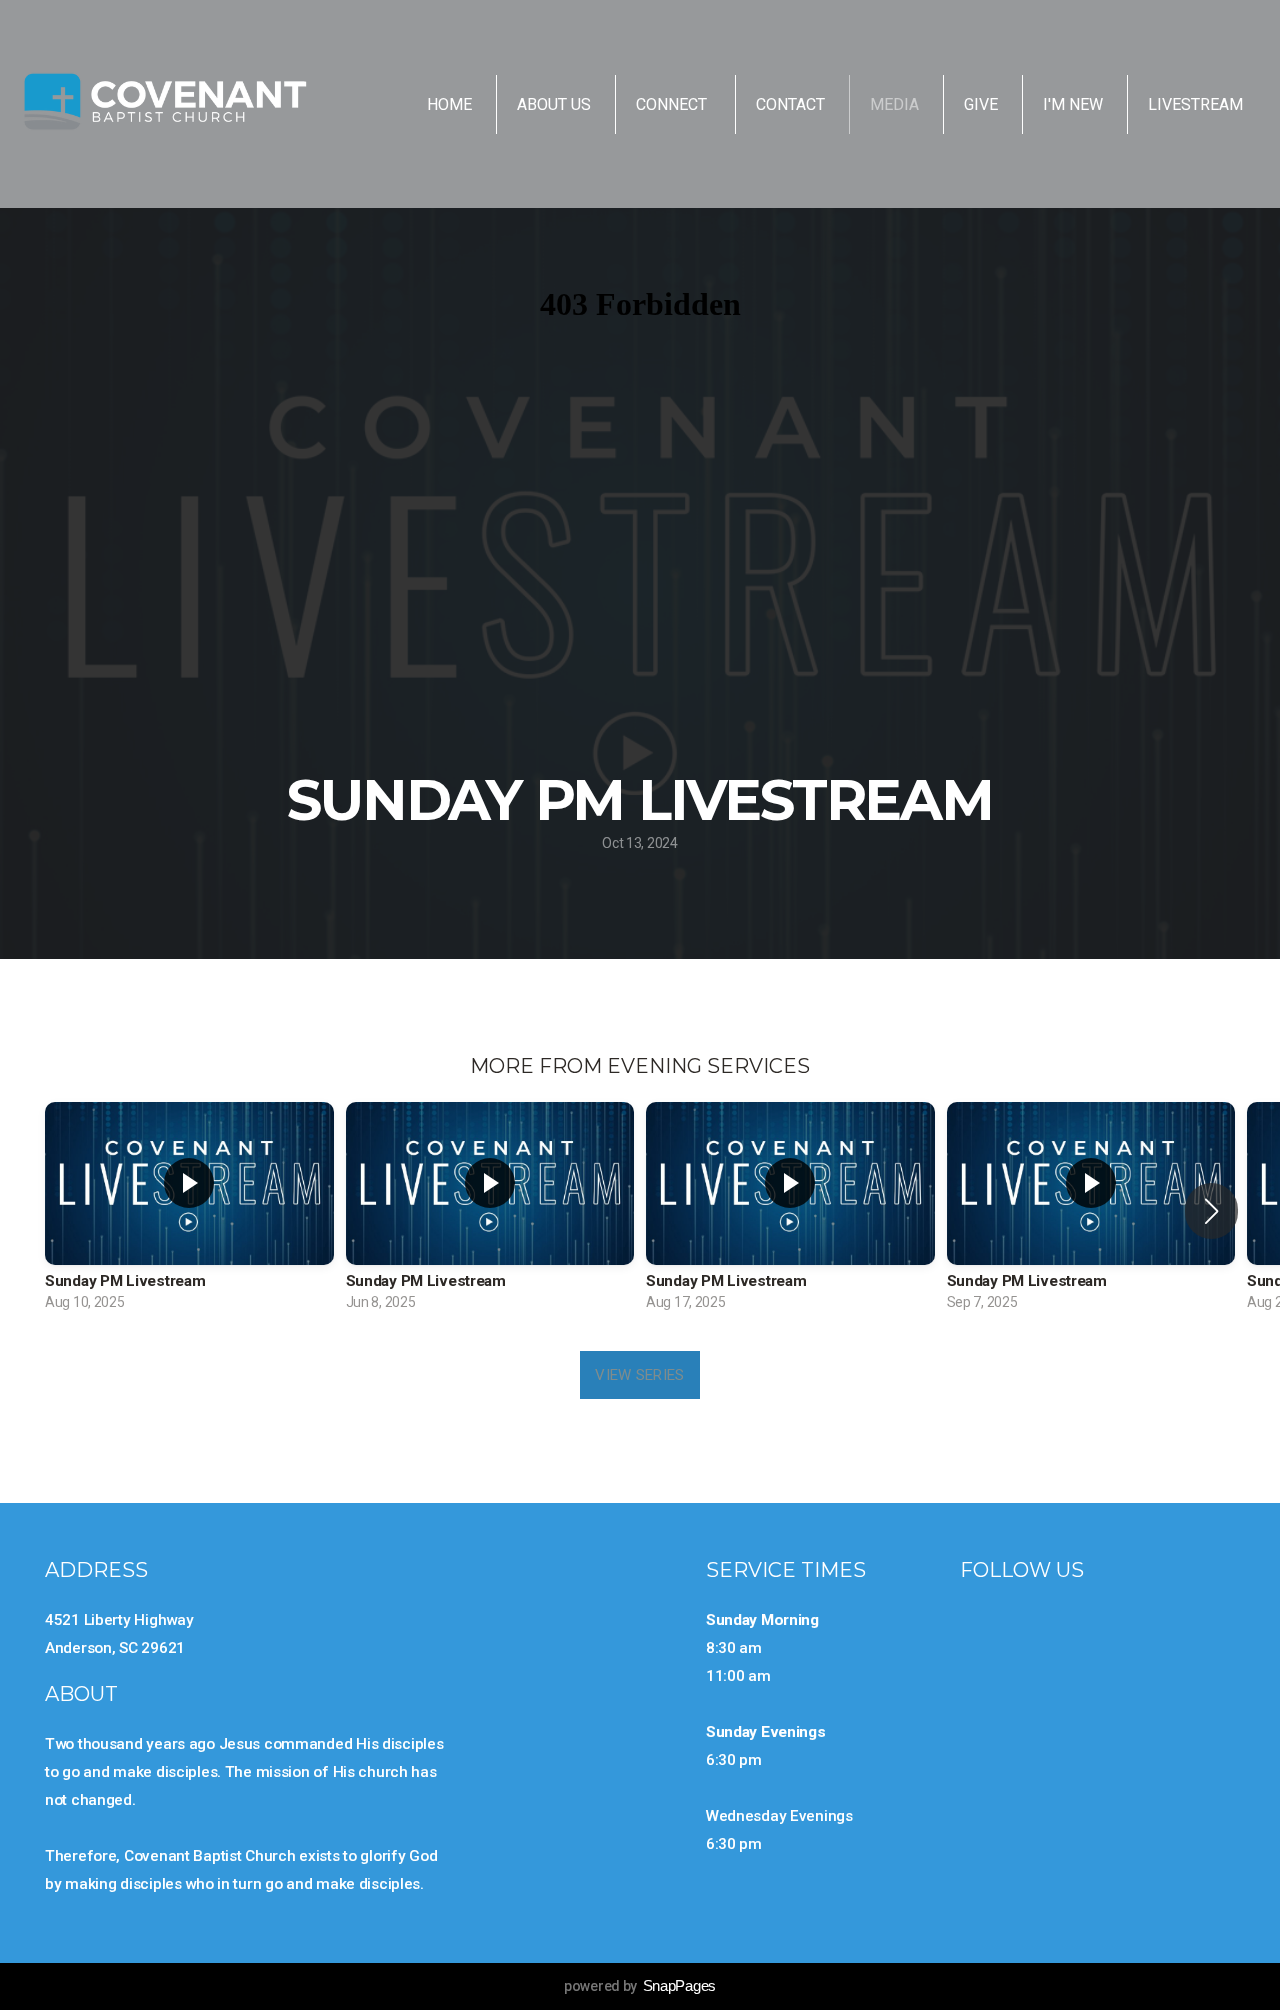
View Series (639, 1375)
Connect (673, 104)
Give (981, 104)
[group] (189, 1211)
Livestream (1195, 104)
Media (894, 104)
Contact (790, 104)
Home (449, 104)
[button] (1211, 1211)
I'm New (1073, 104)
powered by (640, 1986)
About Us (554, 104)
